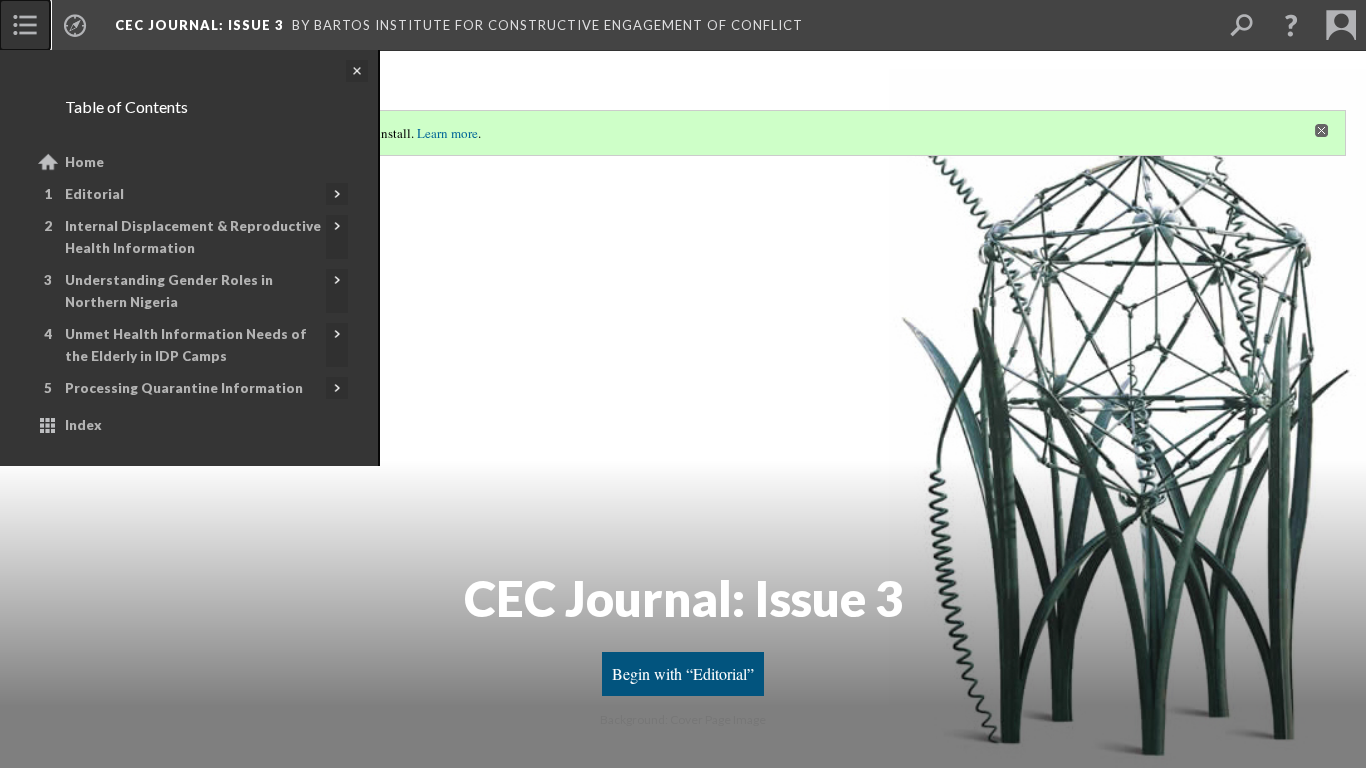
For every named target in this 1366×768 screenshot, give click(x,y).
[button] (1291, 25)
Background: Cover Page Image (683, 719)
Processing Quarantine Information (184, 388)
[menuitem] (25, 25)
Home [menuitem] (84, 162)
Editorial (94, 194)
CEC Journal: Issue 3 (199, 25)
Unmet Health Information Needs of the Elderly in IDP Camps (186, 345)
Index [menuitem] (83, 425)
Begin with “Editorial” (683, 673)
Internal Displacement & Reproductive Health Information (193, 237)
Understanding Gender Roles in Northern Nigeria (169, 291)
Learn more (447, 133)
